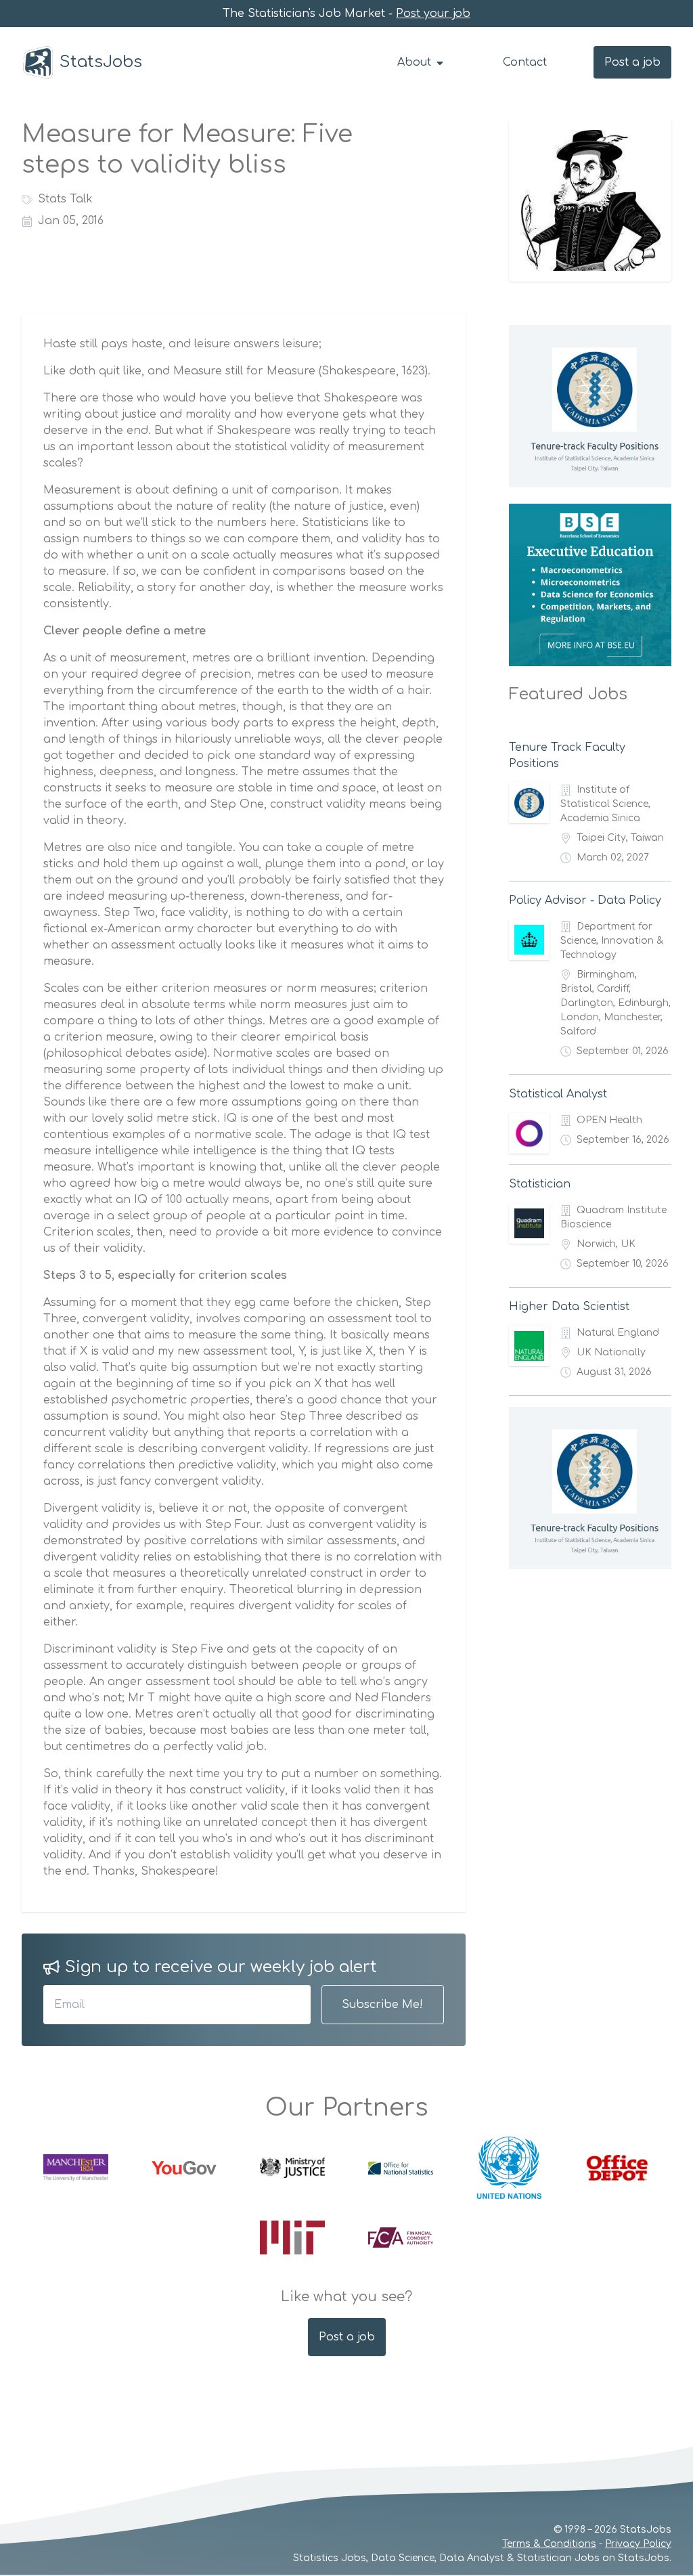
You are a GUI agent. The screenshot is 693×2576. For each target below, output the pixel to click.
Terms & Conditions (549, 2544)
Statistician (540, 1184)
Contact (525, 62)
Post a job (632, 62)
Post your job (433, 14)
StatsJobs (101, 62)
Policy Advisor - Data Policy (585, 900)
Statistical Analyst (558, 1094)
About (416, 62)
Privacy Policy (638, 2544)
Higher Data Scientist (569, 1307)
